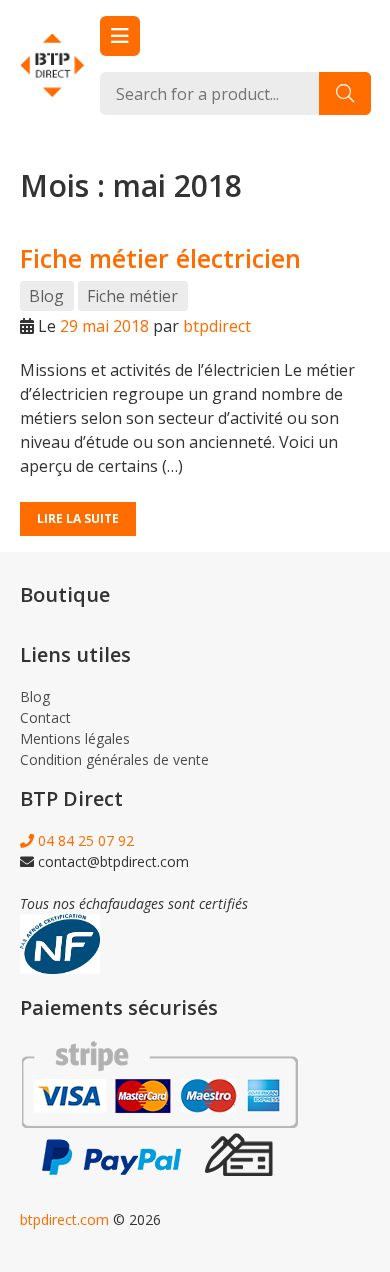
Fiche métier (132, 296)
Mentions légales (75, 738)
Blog (46, 296)
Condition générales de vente (114, 759)
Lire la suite (78, 518)
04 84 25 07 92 (84, 840)
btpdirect (217, 326)
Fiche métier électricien (160, 258)
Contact (45, 717)
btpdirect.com (64, 1219)
